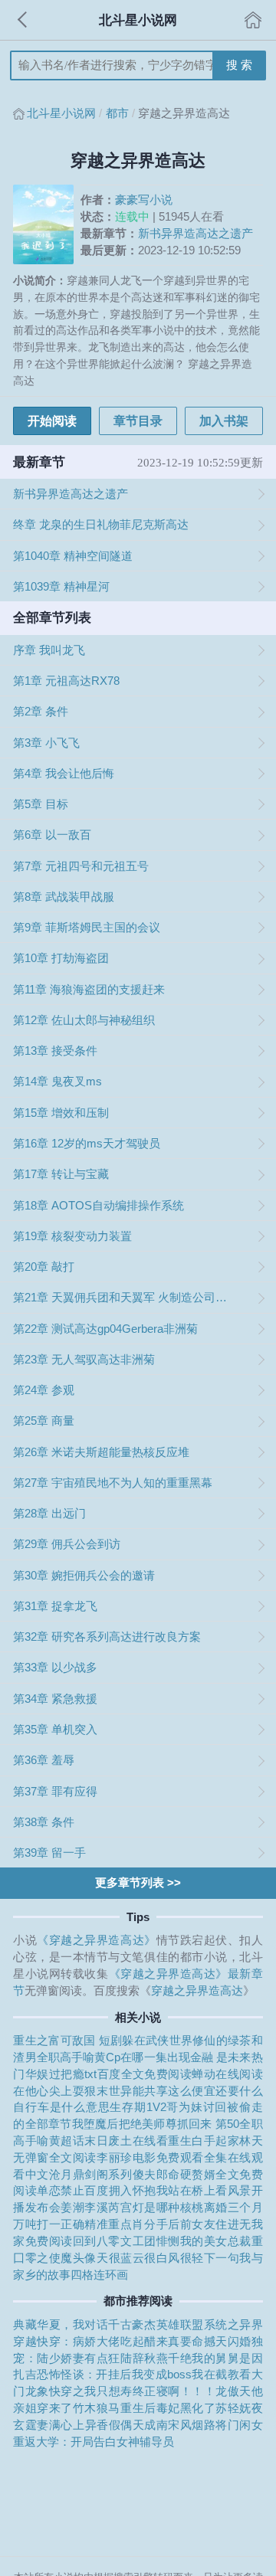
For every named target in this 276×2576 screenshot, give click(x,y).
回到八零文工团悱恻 (127, 2241)
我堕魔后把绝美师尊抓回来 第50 (156, 2124)
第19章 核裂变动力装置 (72, 1236)
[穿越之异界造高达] (46, 225)
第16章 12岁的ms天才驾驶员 (87, 1143)
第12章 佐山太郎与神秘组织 (84, 1020)
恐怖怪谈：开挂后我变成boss (114, 2374)
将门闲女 (239, 2425)
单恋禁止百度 (72, 2190)
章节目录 (138, 421)
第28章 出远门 (49, 1513)
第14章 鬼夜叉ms (58, 1081)
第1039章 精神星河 (61, 586)
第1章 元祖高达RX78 (66, 681)
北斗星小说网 (61, 113)
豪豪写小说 (144, 200)
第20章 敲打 (44, 1267)
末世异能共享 (132, 2091)
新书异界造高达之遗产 (195, 233)
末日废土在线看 (126, 2141)
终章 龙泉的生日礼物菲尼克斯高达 (101, 524)
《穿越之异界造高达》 (96, 1940)
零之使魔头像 (61, 2258)
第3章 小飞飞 (46, 743)
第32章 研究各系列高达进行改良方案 (107, 1637)
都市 (117, 113)
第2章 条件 (41, 711)
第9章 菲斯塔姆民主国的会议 (87, 927)
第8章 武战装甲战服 (64, 897)
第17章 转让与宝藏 (61, 1174)
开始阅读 (52, 421)
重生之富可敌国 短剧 (67, 2040)
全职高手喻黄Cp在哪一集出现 (113, 2057)
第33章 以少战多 (55, 1667)
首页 (253, 20)
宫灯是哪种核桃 (162, 2207)
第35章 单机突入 (55, 1729)
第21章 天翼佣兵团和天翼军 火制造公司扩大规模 (124, 1297)
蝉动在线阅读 (227, 2074)
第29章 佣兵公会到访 (67, 1544)
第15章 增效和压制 (61, 1113)
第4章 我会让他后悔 (64, 773)
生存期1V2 (138, 2107)
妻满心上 (61, 2425)
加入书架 (224, 421)
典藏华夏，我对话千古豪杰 (84, 2324)
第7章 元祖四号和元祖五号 (81, 866)
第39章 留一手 (49, 1853)
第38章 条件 (44, 1822)
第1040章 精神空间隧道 (73, 556)
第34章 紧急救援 (55, 1699)
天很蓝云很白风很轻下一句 (168, 2258)
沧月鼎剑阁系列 (91, 2174)
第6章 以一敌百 (52, 835)
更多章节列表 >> (138, 1882)
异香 (97, 2425)
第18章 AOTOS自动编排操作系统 (99, 1205)
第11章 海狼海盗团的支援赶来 (89, 989)
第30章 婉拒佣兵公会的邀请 (84, 1575)
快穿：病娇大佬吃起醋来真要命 (120, 2341)
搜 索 (239, 65)
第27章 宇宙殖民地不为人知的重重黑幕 (113, 1483)
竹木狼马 (97, 2408)
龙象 (37, 2391)
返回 (23, 20)
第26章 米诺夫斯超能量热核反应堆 (101, 1452)
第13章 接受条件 (55, 1051)
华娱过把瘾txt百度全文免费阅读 (108, 2074)
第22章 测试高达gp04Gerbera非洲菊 (105, 1329)
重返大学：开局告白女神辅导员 (94, 2442)
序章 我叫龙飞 (49, 650)
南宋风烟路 (186, 2425)
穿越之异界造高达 (197, 1990)
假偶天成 (133, 2425)
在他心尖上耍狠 (55, 2091)
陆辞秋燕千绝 (156, 2358)
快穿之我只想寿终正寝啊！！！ (132, 2391)
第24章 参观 (44, 1390)
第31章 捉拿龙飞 (55, 1606)
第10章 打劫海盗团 (61, 958)
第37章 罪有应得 (55, 1791)
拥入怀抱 (133, 2190)
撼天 (216, 2341)
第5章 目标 (41, 804)
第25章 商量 (44, 1421)
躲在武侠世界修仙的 (175, 2040)
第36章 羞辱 (44, 1760)
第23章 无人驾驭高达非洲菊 (84, 1359)
